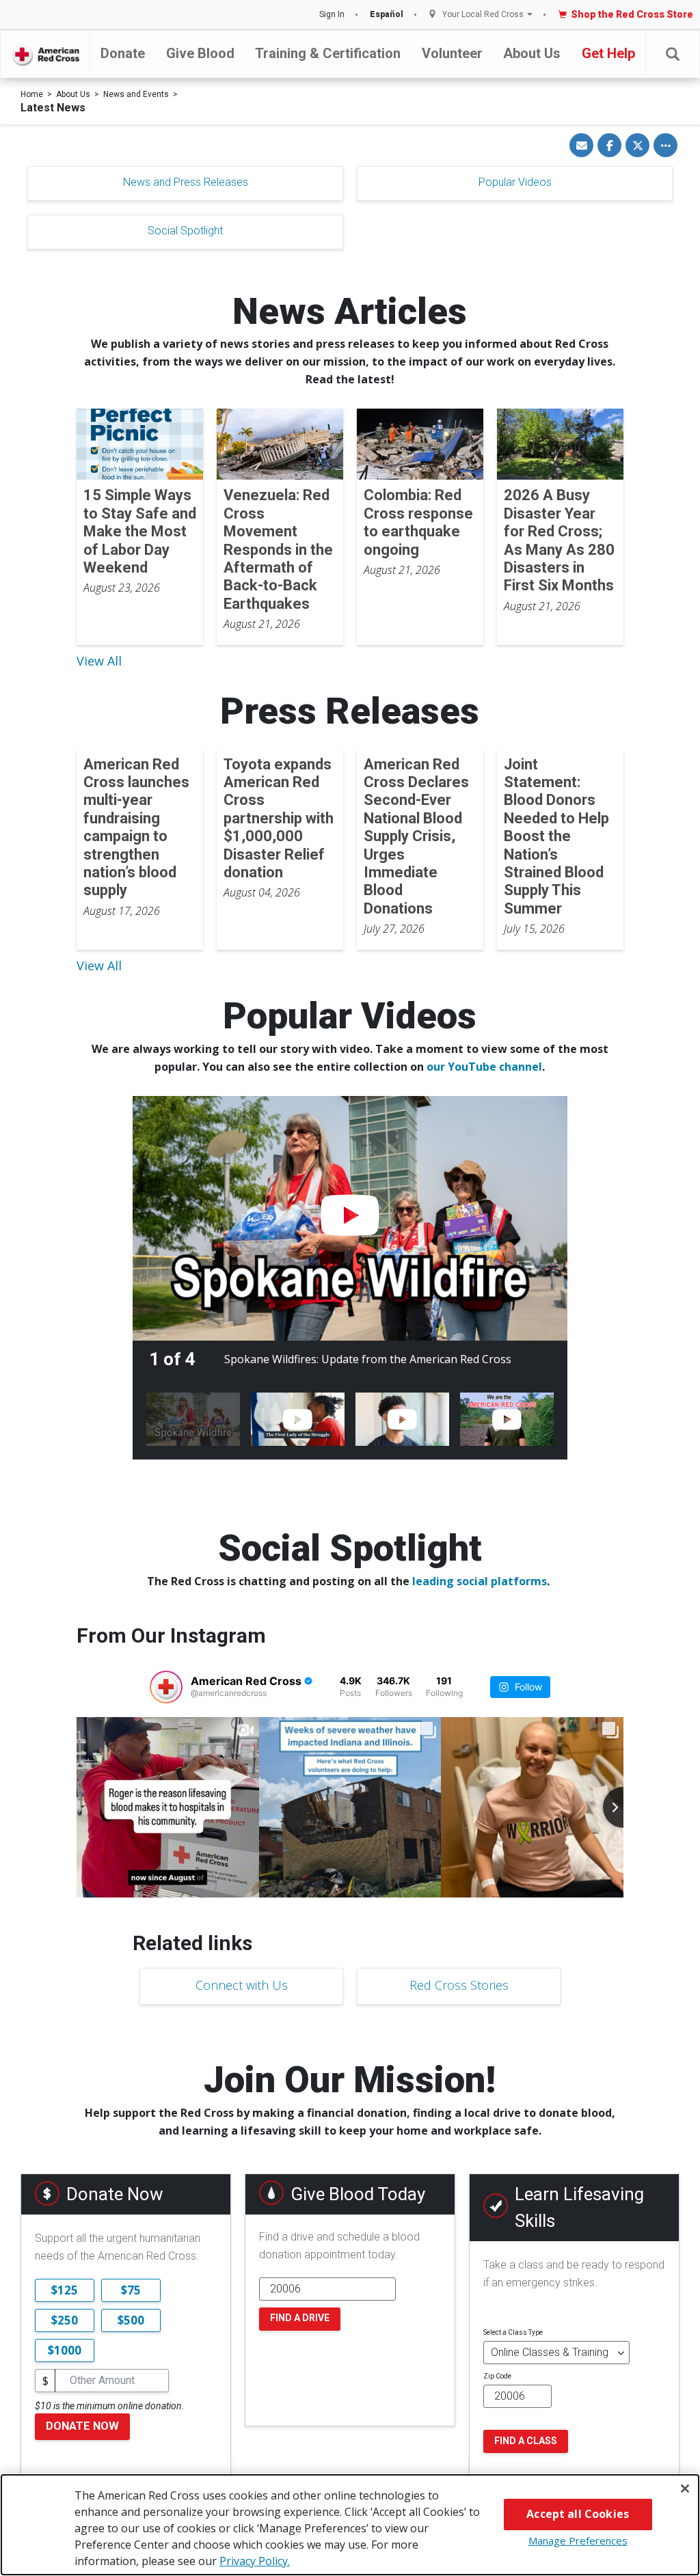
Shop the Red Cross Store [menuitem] (632, 14)
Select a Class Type (513, 2332)
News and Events (136, 94)
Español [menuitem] (387, 14)
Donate (123, 53)
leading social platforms (480, 1581)
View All (99, 661)
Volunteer (452, 53)
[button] (673, 54)
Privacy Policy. (255, 2561)
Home (32, 94)
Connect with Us (242, 1985)
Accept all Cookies (578, 2514)
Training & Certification (328, 53)
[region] (350, 2525)
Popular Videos (515, 182)
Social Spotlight (185, 231)
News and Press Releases (186, 182)
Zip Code (497, 2376)
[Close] (685, 2489)
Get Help (608, 53)
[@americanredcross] (166, 1687)
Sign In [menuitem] (332, 14)
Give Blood (200, 53)
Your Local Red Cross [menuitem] (483, 15)
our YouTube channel (484, 1067)
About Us (532, 53)
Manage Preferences (578, 2540)
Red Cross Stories (459, 1985)
